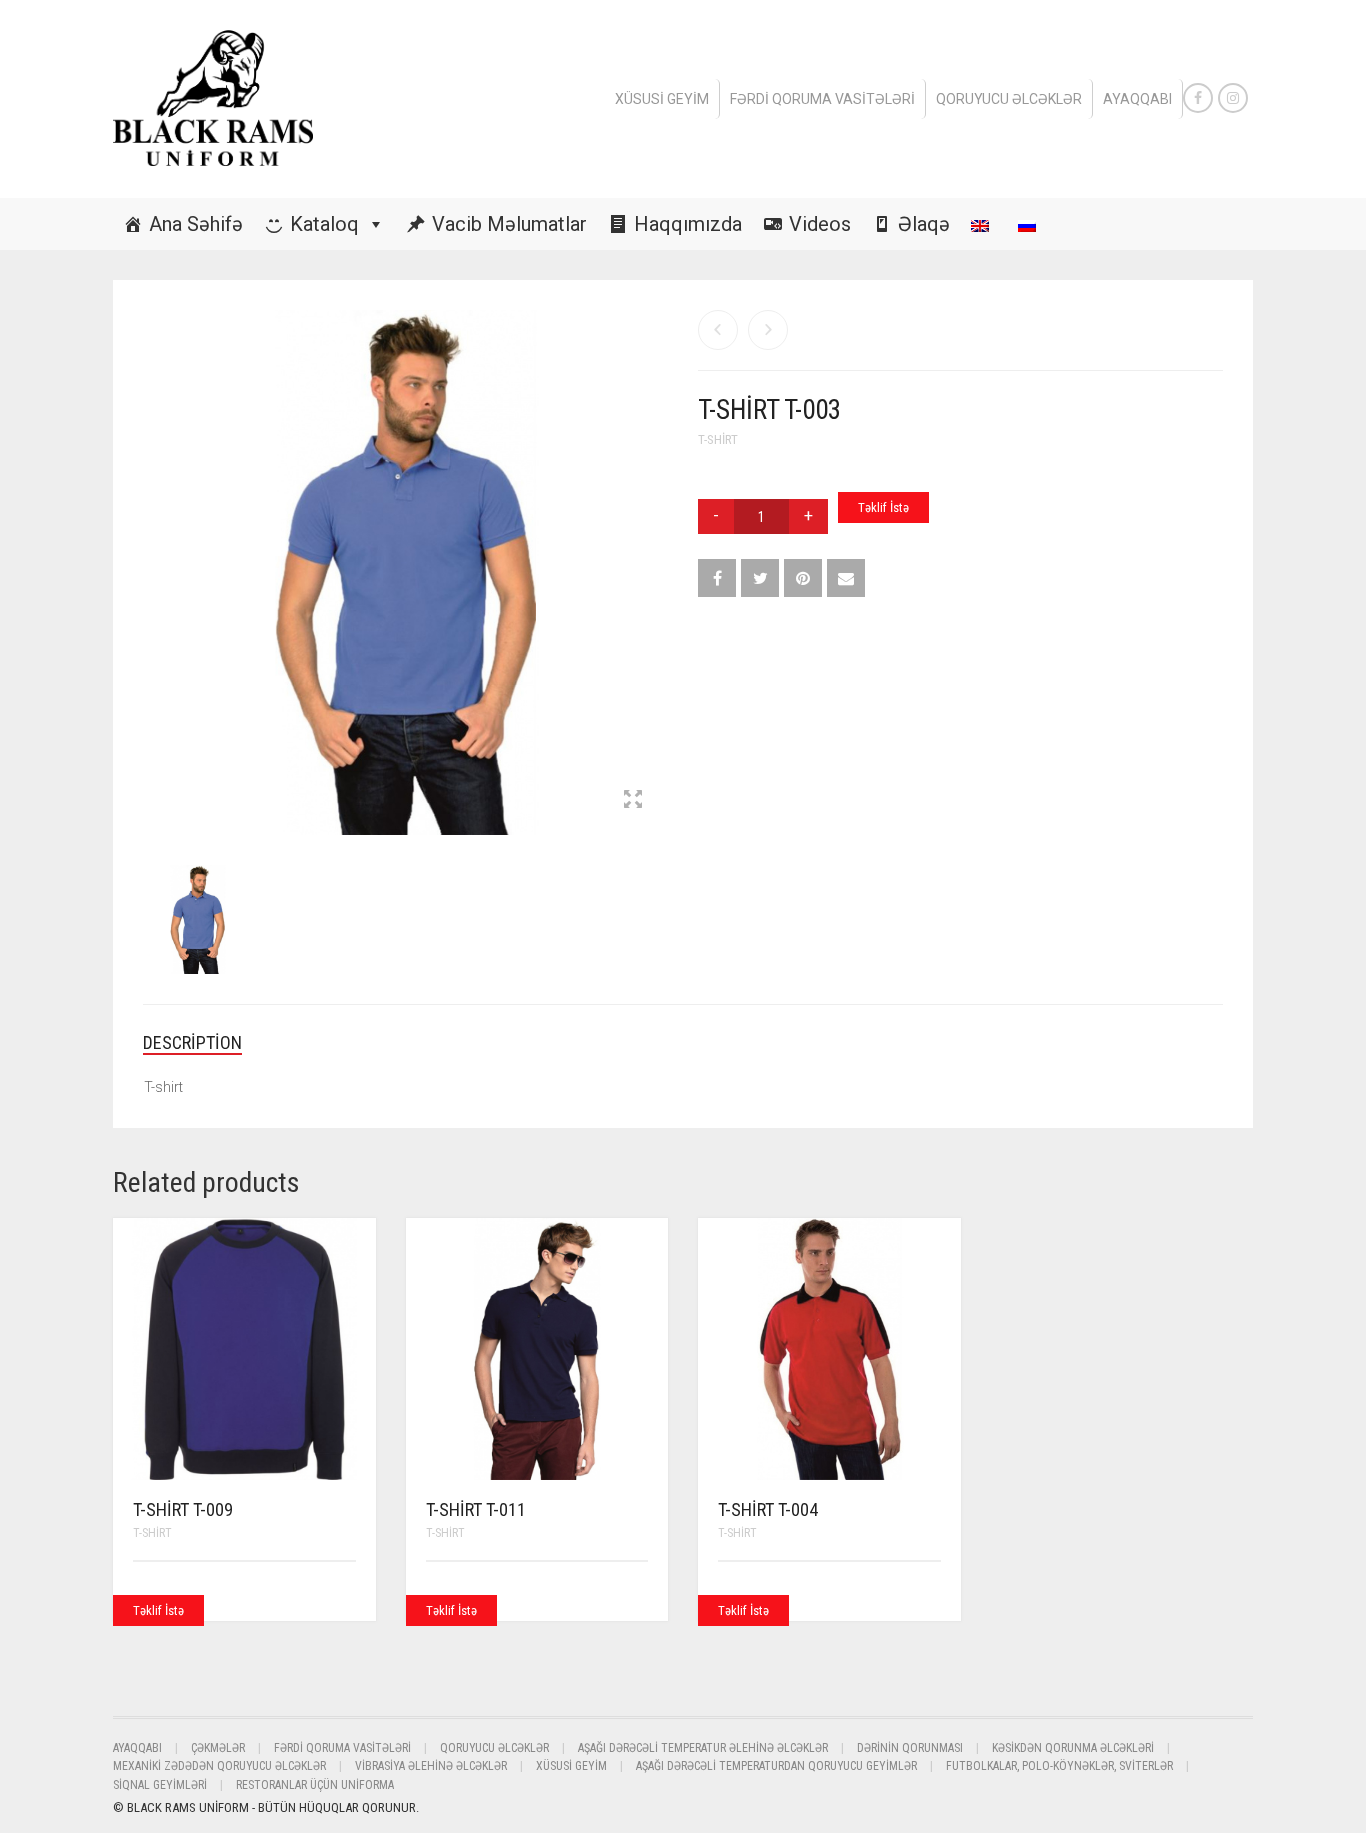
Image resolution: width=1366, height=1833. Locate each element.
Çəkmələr (218, 1748)
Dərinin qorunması (910, 1748)
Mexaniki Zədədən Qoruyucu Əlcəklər (219, 1766)
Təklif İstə (883, 507)
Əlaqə (924, 224)
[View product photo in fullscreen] (633, 801)
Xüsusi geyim (662, 99)
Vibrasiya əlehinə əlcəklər (431, 1766)
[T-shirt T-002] (718, 330)
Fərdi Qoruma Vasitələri (822, 99)
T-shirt (718, 439)
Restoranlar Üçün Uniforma (315, 1785)
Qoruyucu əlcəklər (1009, 99)
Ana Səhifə (196, 224)
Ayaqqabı (1137, 99)
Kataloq (324, 224)
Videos (820, 224)
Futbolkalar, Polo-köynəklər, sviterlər (1059, 1766)
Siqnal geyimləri (160, 1785)
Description (192, 1042)
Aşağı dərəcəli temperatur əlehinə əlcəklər (703, 1748)
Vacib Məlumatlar (509, 224)
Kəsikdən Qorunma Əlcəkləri (1073, 1748)
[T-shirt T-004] (768, 330)
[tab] (207, 1043)
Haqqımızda (688, 224)
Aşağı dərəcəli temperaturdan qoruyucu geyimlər (776, 1766)
